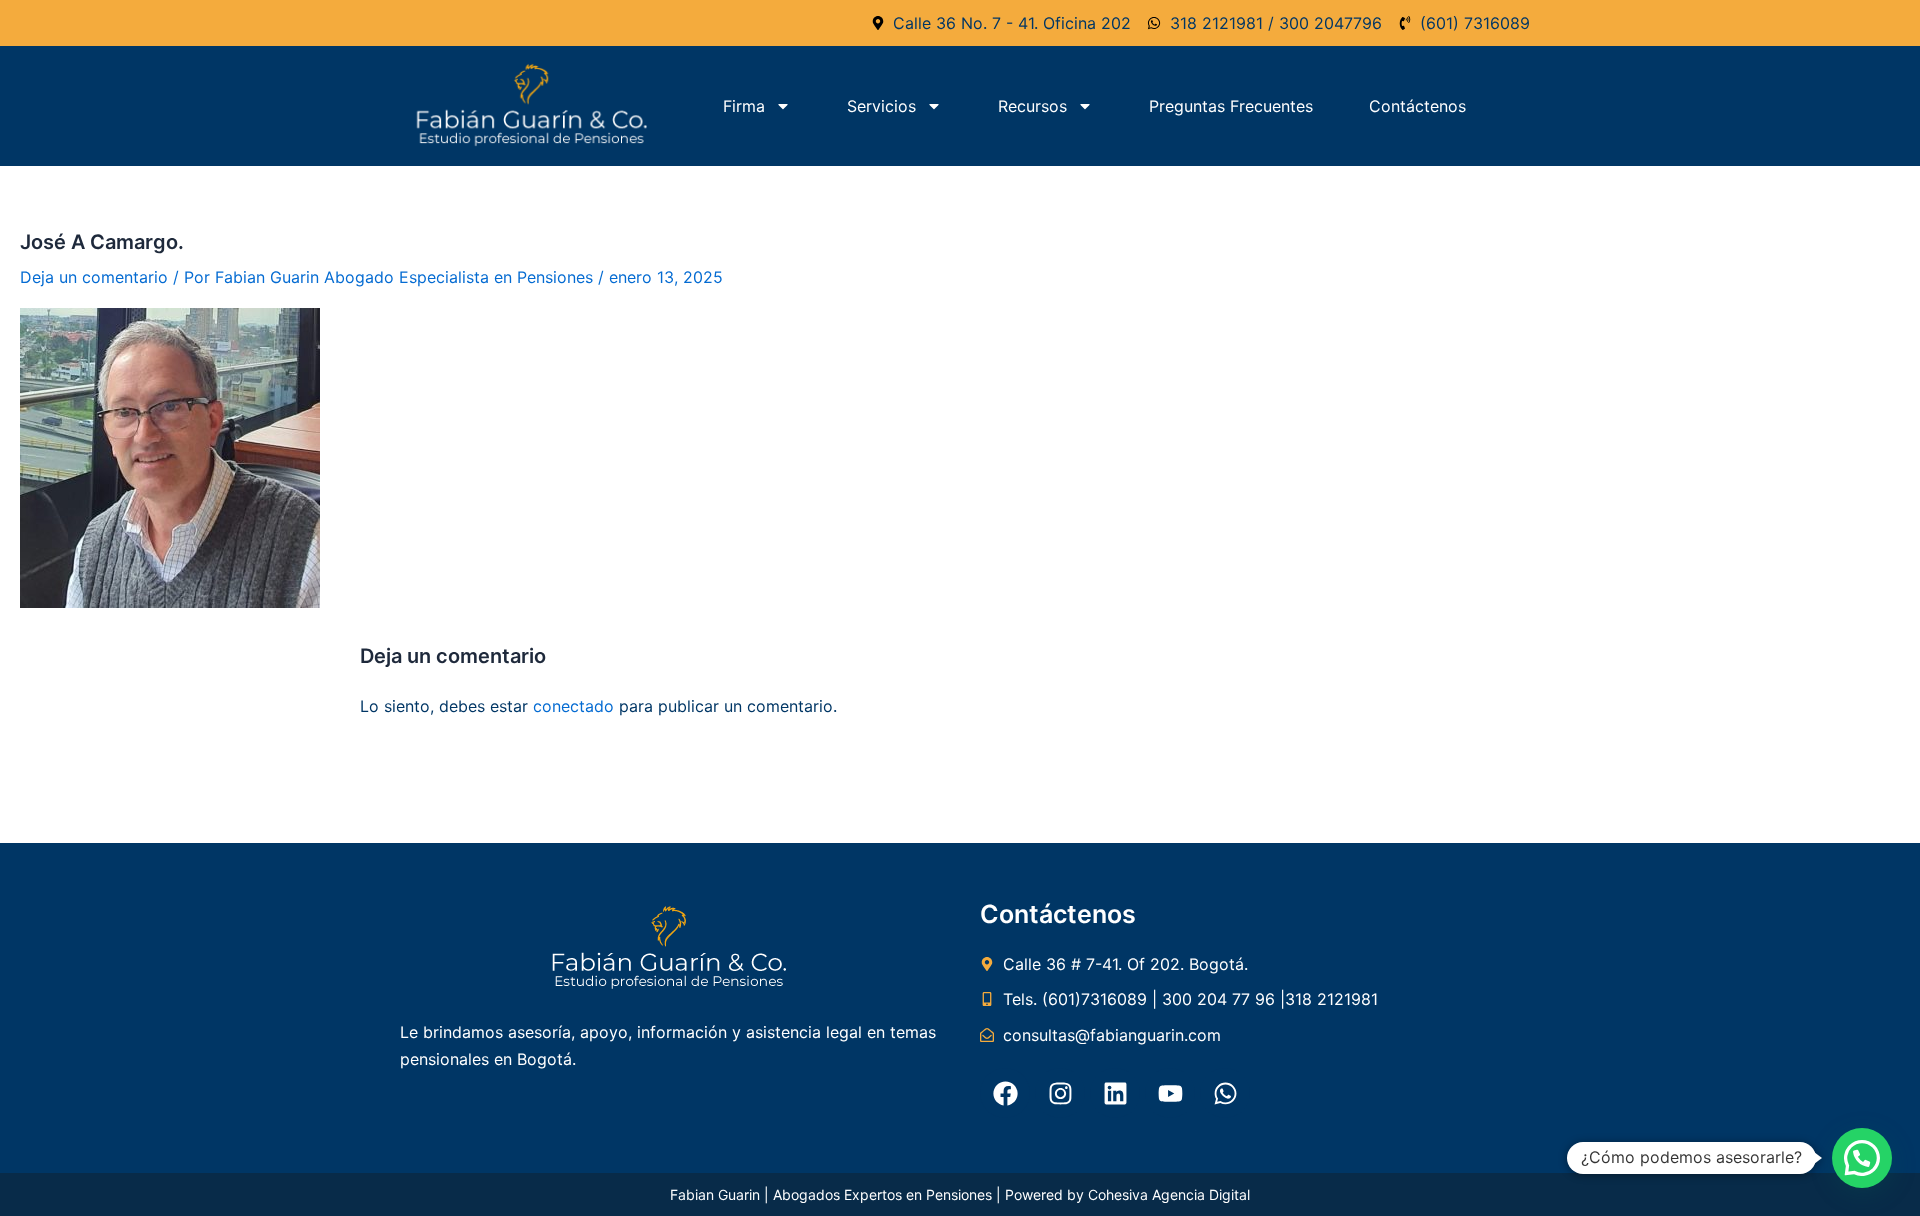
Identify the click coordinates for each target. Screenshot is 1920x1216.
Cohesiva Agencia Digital (1169, 1194)
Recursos (1032, 106)
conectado (573, 706)
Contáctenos (1417, 106)
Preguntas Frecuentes (1231, 106)
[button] (1862, 1158)
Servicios (881, 106)
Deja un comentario (94, 277)
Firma (744, 106)
